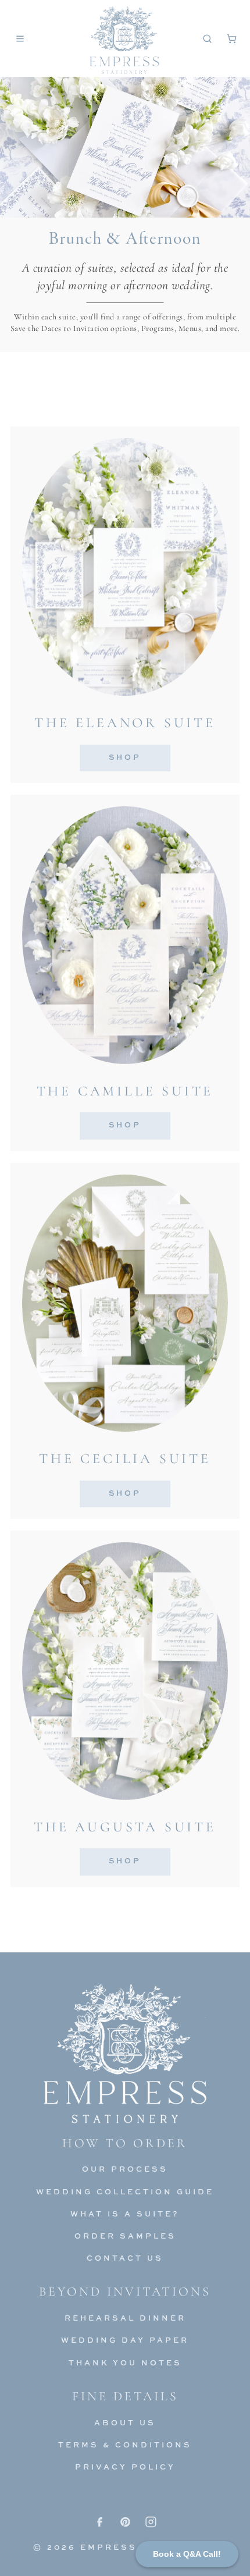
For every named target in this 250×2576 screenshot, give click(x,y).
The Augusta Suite (125, 1827)
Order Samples (125, 2236)
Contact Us (125, 2258)
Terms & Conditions (125, 2445)
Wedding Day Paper (125, 2340)
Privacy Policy (125, 2467)
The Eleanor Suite (125, 723)
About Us (125, 2422)
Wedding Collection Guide (125, 2191)
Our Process (125, 2169)
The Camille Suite (125, 1091)
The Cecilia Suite (125, 1459)
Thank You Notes (125, 2362)
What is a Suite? (125, 2214)
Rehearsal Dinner (125, 2318)
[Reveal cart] (231, 38)
